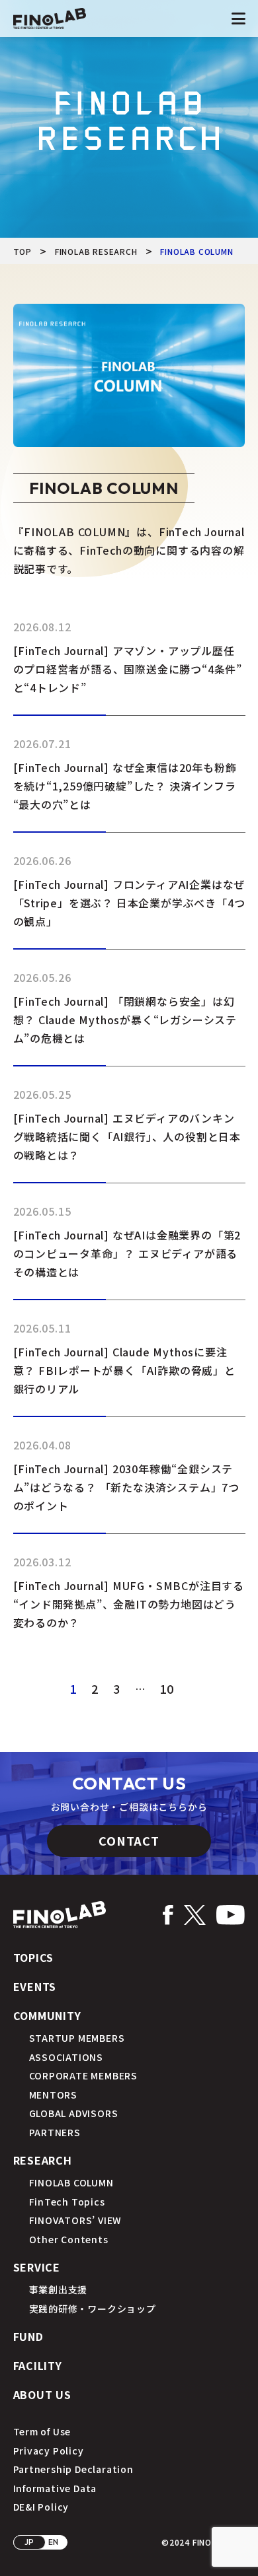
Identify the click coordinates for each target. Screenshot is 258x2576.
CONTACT (129, 1840)
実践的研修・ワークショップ (93, 2309)
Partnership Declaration (73, 2469)
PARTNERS (55, 2132)
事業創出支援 (59, 2289)
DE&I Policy (41, 2507)
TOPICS (34, 1957)
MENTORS (54, 2095)
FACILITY (38, 2365)
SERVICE (37, 2267)
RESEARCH (43, 2160)
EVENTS (35, 1986)
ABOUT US (42, 2394)
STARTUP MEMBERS (77, 2038)
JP (30, 2542)
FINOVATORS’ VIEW (76, 2220)
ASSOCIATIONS (66, 2057)
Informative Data (55, 2488)
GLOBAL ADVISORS (74, 2113)
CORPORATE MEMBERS (84, 2075)
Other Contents (69, 2239)
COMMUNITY (47, 2015)
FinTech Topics (67, 2202)
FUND (28, 2336)
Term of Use (42, 2431)
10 (167, 1688)
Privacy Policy (49, 2451)
